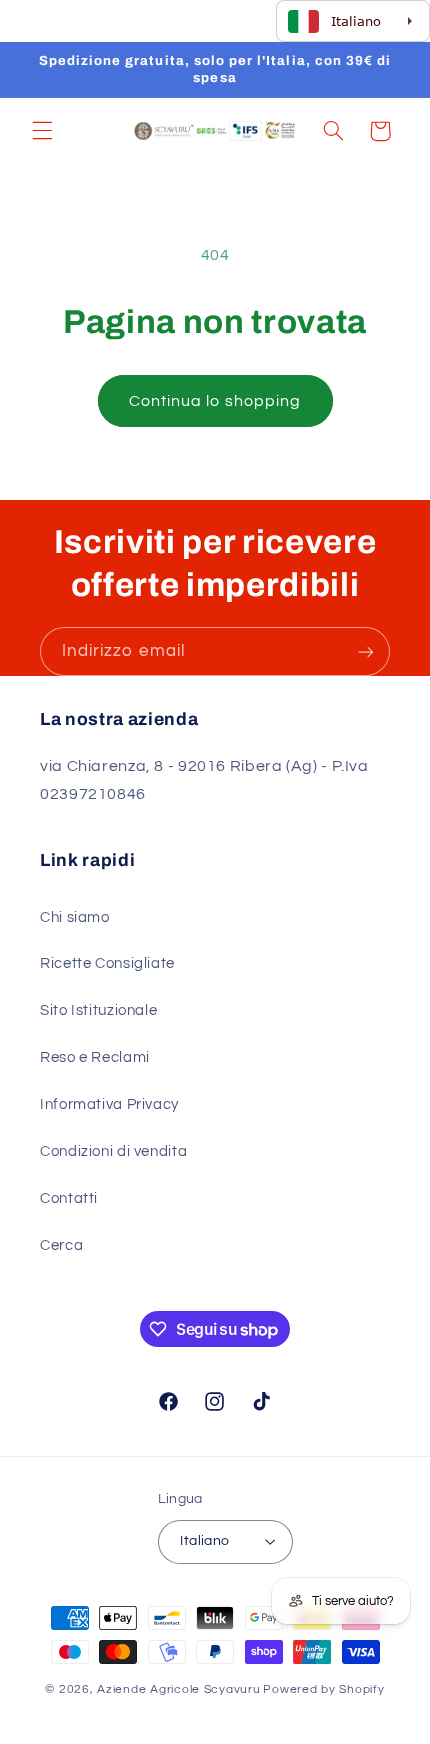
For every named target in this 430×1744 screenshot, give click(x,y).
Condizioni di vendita (113, 1151)
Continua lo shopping (215, 401)
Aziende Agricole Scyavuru (178, 1689)
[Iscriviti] (366, 651)
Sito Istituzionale (98, 1010)
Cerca (61, 1245)
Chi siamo (75, 917)
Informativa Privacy (109, 1104)
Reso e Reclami (95, 1057)
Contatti (69, 1198)
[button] (42, 131)
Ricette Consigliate (107, 963)
